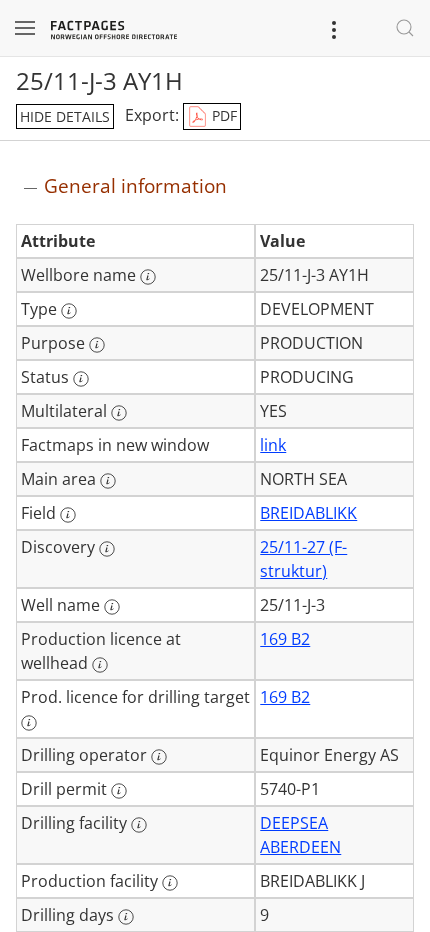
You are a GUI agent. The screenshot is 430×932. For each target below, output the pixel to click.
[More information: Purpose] (97, 345)
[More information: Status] (81, 379)
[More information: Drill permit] (119, 791)
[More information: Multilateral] (119, 413)
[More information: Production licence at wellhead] (100, 665)
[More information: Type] (69, 311)
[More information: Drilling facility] (139, 825)
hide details (65, 116)
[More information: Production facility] (170, 883)
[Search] (405, 28)
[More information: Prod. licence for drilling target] (29, 723)
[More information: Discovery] (107, 549)
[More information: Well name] (112, 607)
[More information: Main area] (108, 481)
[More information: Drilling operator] (159, 757)
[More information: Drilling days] (126, 917)
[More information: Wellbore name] (148, 277)
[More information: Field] (68, 515)
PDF (222, 115)
